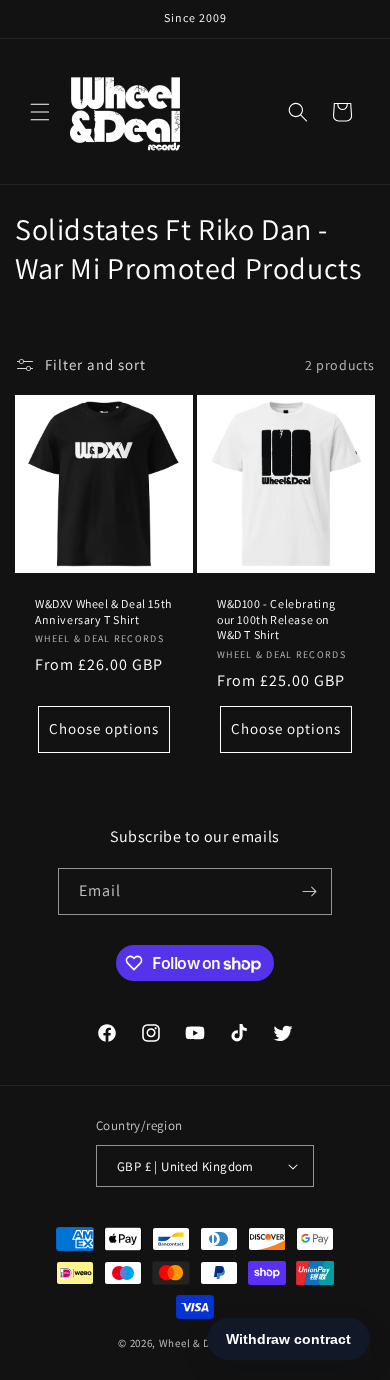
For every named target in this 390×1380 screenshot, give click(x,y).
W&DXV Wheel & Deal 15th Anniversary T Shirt (103, 611)
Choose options (104, 728)
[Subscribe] (309, 891)
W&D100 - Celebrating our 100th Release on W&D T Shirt (276, 619)
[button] (40, 112)
